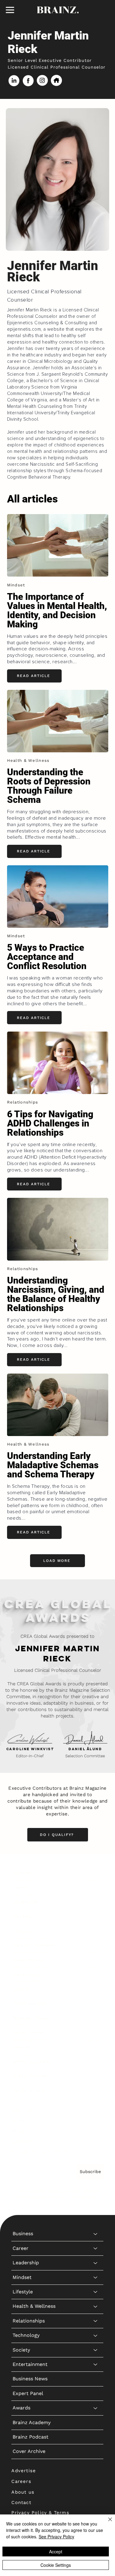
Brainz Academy (32, 2061)
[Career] (96, 1887)
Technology (26, 1974)
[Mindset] (96, 1916)
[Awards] (96, 2047)
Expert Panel (28, 2032)
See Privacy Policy (56, 2537)
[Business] (96, 1873)
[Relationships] (96, 1960)
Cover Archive (29, 2091)
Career (21, 1887)
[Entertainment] (96, 2003)
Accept (56, 2552)
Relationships (29, 1960)
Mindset (22, 1916)
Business (23, 1873)
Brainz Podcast (31, 2076)
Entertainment (30, 2003)
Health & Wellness (34, 1945)
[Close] (106, 2523)
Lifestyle (23, 1931)
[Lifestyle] (96, 1931)
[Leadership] (96, 1902)
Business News (30, 2018)
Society (21, 1989)
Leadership (26, 1902)
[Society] (96, 1989)
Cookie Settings (56, 2565)
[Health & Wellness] (96, 1946)
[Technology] (96, 1975)
